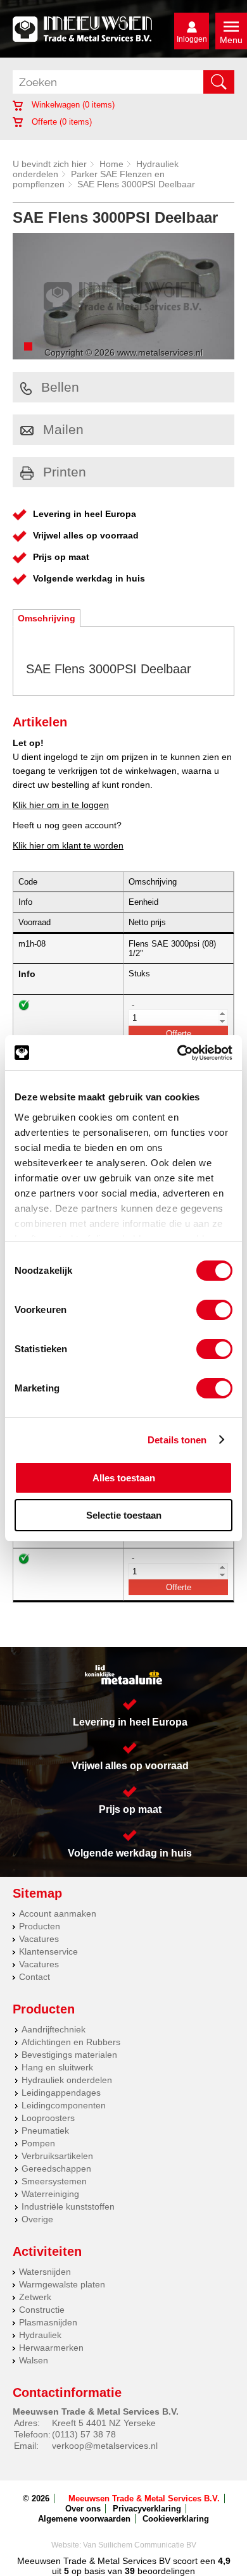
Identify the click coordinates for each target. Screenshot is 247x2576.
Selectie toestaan (124, 1515)
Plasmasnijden (48, 2322)
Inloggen (192, 39)
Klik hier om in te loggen (61, 805)
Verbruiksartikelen (57, 2156)
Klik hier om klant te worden (68, 845)
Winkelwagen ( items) (72, 105)
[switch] (214, 1310)
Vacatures (39, 1939)
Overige (37, 2219)
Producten (40, 1926)
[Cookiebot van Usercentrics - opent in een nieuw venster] (178, 1053)
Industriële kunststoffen (68, 2206)
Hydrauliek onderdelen (67, 2080)
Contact (35, 1977)
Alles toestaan (124, 1478)
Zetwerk (35, 2297)
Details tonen (177, 1440)
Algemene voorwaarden (84, 2519)
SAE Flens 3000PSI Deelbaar (136, 184)
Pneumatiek (45, 2131)
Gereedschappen (56, 2168)
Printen (65, 472)
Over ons (83, 2509)
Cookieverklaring (176, 2519)
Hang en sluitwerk (57, 2067)
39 (130, 2571)
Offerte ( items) (60, 122)
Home (111, 164)
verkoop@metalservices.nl (105, 2446)
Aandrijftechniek (54, 2029)
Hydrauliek (40, 2335)
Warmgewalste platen (62, 2284)
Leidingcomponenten (64, 2105)
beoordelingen (165, 2571)
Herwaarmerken (51, 2348)
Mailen (63, 429)
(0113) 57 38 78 (84, 2434)
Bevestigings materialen (69, 2055)
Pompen (38, 2143)
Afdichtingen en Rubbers (71, 2042)
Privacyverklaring (147, 2509)
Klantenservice (48, 1951)
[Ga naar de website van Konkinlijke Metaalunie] (123, 1675)
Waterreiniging (50, 2194)
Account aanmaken (58, 1913)
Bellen (60, 387)
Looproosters (48, 2118)
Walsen (34, 2360)
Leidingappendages (61, 2093)
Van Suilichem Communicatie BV (140, 2545)
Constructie (42, 2310)
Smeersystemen (54, 2181)
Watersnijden (45, 2272)
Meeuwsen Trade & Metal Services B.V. (144, 2498)
